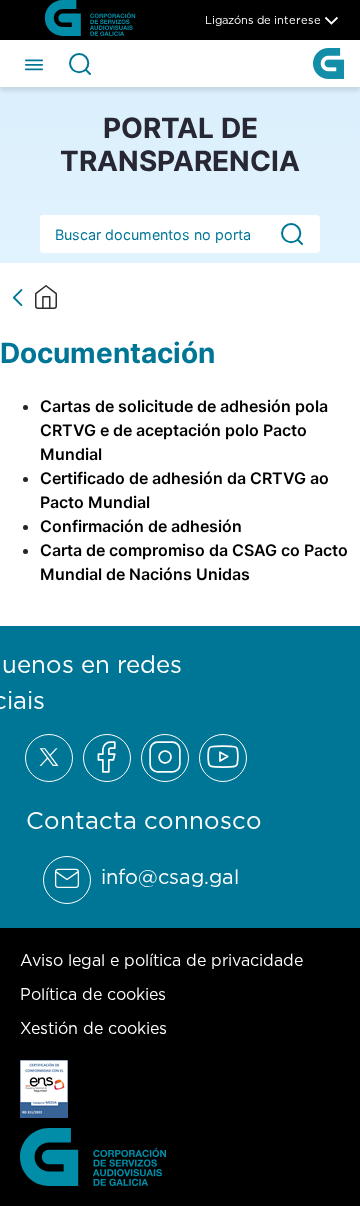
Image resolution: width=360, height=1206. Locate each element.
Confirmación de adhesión (141, 526)
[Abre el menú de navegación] (34, 63)
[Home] (46, 297)
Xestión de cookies (93, 1028)
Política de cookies (93, 994)
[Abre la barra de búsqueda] (80, 64)
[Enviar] (292, 234)
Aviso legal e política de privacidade (161, 960)
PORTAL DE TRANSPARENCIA (180, 145)
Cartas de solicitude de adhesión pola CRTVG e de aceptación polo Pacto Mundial (184, 430)
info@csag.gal (170, 877)
